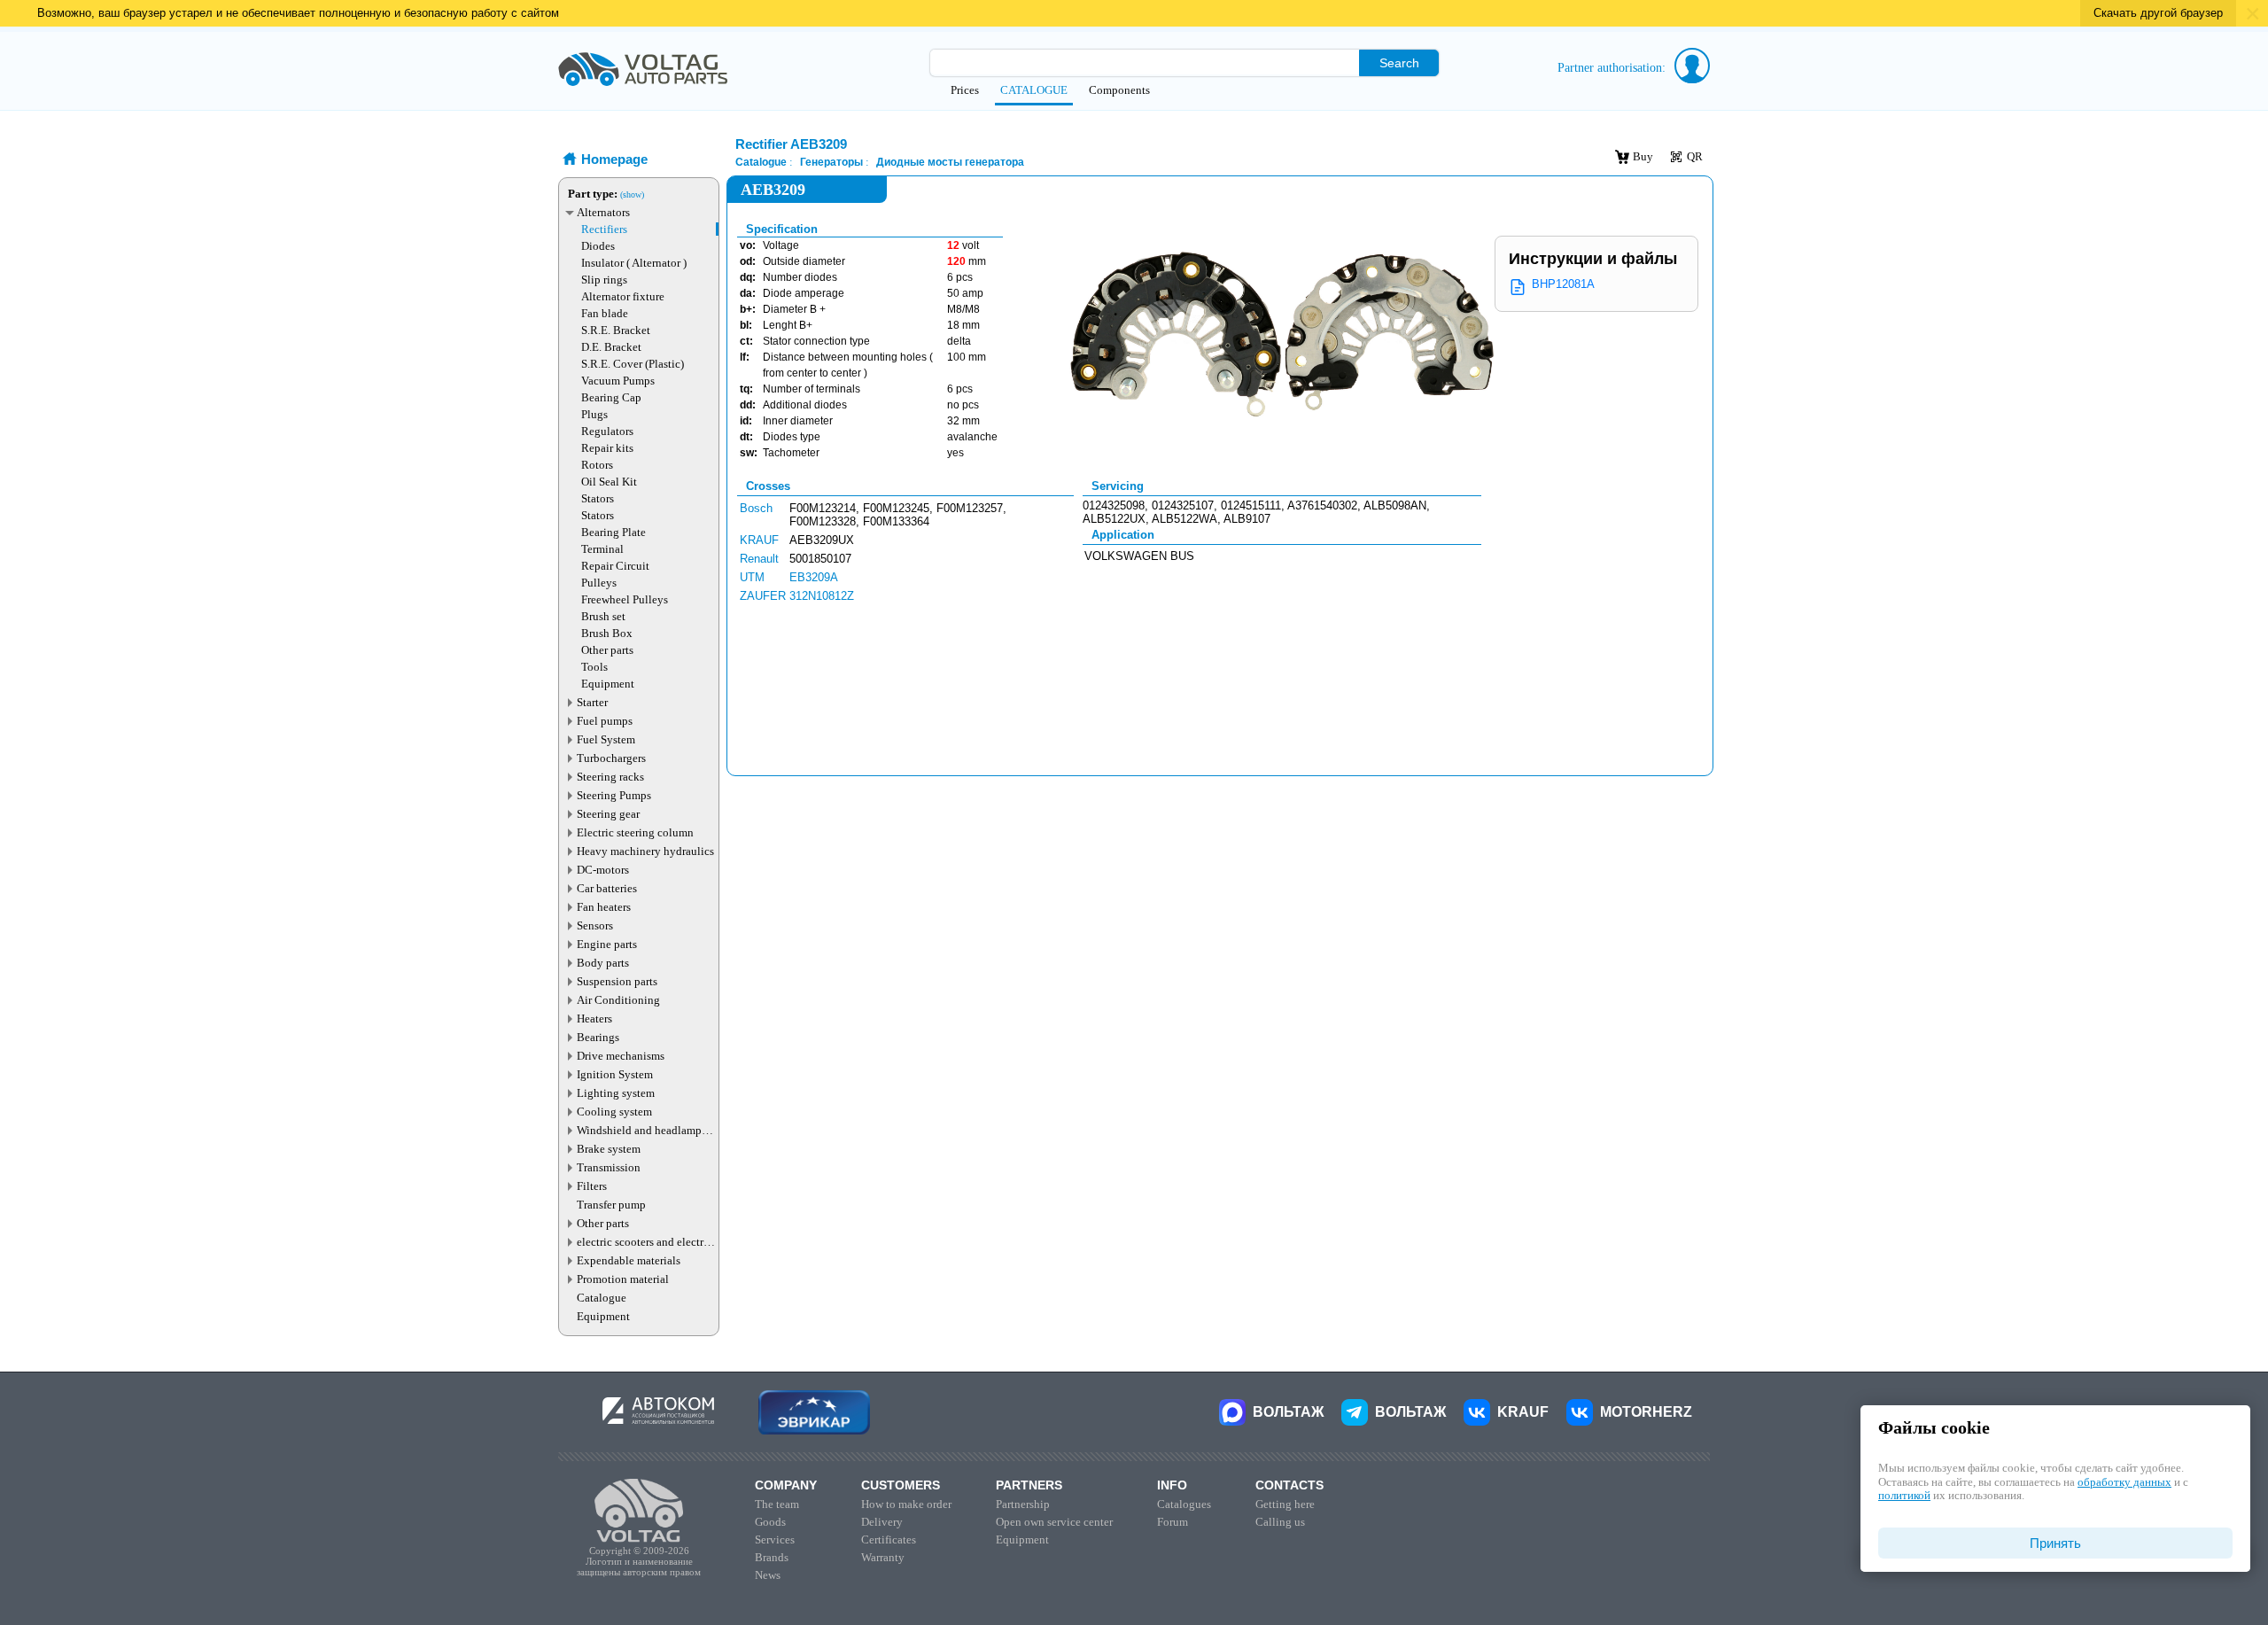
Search (1399, 63)
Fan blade (605, 313)
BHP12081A (1563, 284)
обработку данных (2124, 1482)
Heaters (594, 1019)
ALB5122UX (1114, 519)
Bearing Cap (611, 397)
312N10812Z (822, 596)
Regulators (607, 431)
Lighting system (616, 1093)
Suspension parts (617, 981)
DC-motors (603, 870)
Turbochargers (611, 758)
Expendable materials (629, 1260)
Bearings (598, 1037)
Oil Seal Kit (609, 482)
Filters (592, 1186)
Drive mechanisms (621, 1056)
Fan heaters (604, 907)
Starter (592, 702)
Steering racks (610, 777)
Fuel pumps (605, 721)
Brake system (609, 1149)
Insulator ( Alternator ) (634, 263)
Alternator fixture (623, 296)
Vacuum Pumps (618, 381)
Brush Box (607, 633)
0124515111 (1251, 505)
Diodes (598, 246)
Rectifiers (604, 229)
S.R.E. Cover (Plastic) (633, 364)
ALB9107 (1247, 519)
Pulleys (599, 583)
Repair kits (607, 448)
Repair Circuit (615, 566)
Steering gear (608, 814)
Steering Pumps (614, 795)
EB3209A (814, 577)
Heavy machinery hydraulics (645, 851)
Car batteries (607, 888)
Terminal (602, 549)
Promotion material (623, 1279)
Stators (598, 498)
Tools (594, 667)
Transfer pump (611, 1205)
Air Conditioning (618, 1000)
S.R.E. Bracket (616, 330)
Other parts (607, 650)
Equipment (608, 684)
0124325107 (1183, 505)
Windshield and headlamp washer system (639, 1130)
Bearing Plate (614, 532)
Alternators (603, 212)
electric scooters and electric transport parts (645, 1242)
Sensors (595, 925)
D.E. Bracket (611, 347)
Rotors (597, 465)
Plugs (594, 414)
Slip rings (604, 280)
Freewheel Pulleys (625, 599)
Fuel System (606, 739)
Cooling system (614, 1112)
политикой (1904, 1495)
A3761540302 (1322, 505)
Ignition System (615, 1074)
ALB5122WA (1184, 519)
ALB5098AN (1395, 505)
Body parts (603, 963)
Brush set (603, 616)
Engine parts (607, 944)
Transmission (609, 1167)
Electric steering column (635, 832)
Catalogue (602, 1298)
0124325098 (1114, 505)
